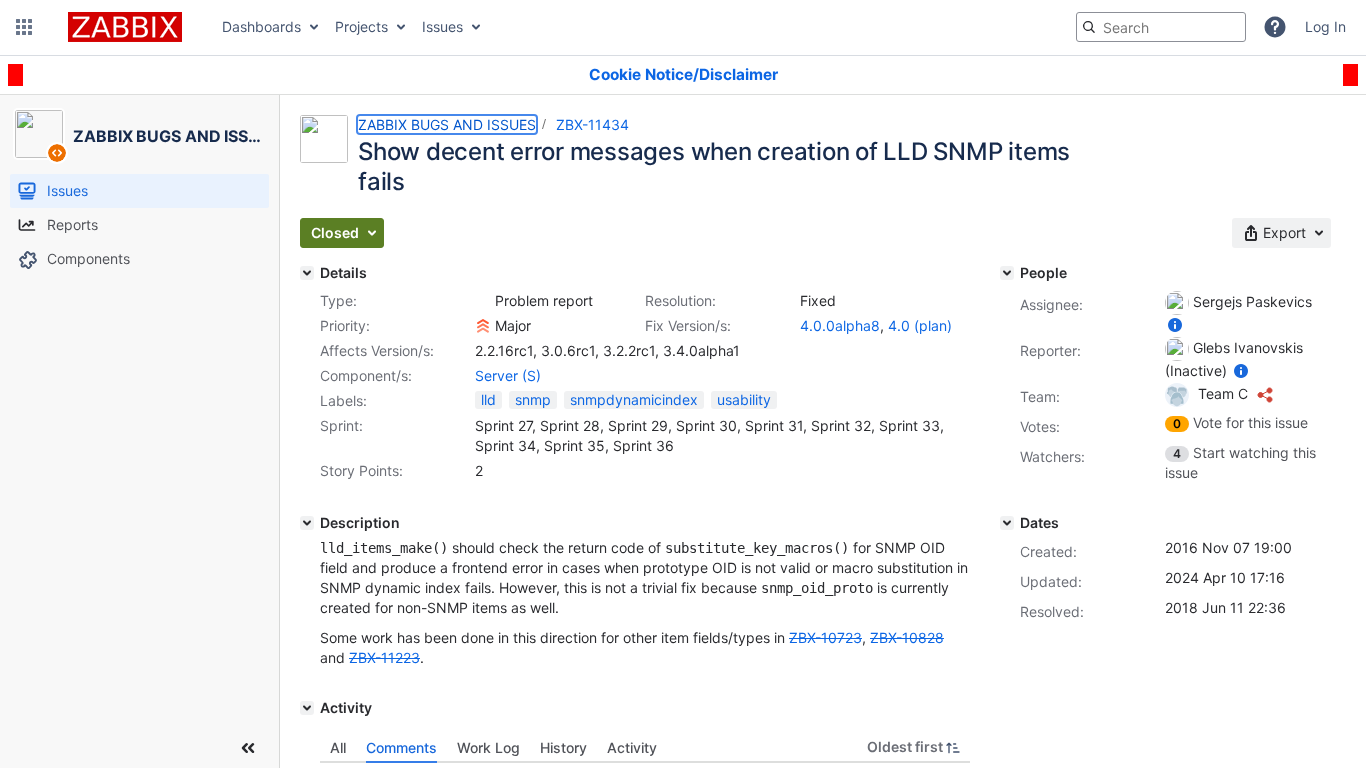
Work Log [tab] (488, 747)
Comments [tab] (401, 747)
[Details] (307, 273)
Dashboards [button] (261, 26)
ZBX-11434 (592, 124)
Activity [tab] (632, 747)
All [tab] (338, 747)
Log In (1325, 26)
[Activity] (307, 708)
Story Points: (361, 470)
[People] (1007, 273)
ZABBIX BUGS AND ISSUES (447, 124)
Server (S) (508, 375)
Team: (1040, 396)
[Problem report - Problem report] (483, 301)
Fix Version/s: (688, 325)
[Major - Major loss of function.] (483, 326)
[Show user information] (1175, 324)
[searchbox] (1161, 27)
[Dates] (1007, 523)
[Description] (307, 523)
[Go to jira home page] (125, 27)
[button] (24, 27)
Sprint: (341, 425)
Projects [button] (361, 26)
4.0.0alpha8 (840, 325)
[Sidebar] (248, 748)
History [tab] (563, 747)
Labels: (343, 400)
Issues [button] (442, 26)
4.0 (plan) (920, 325)
